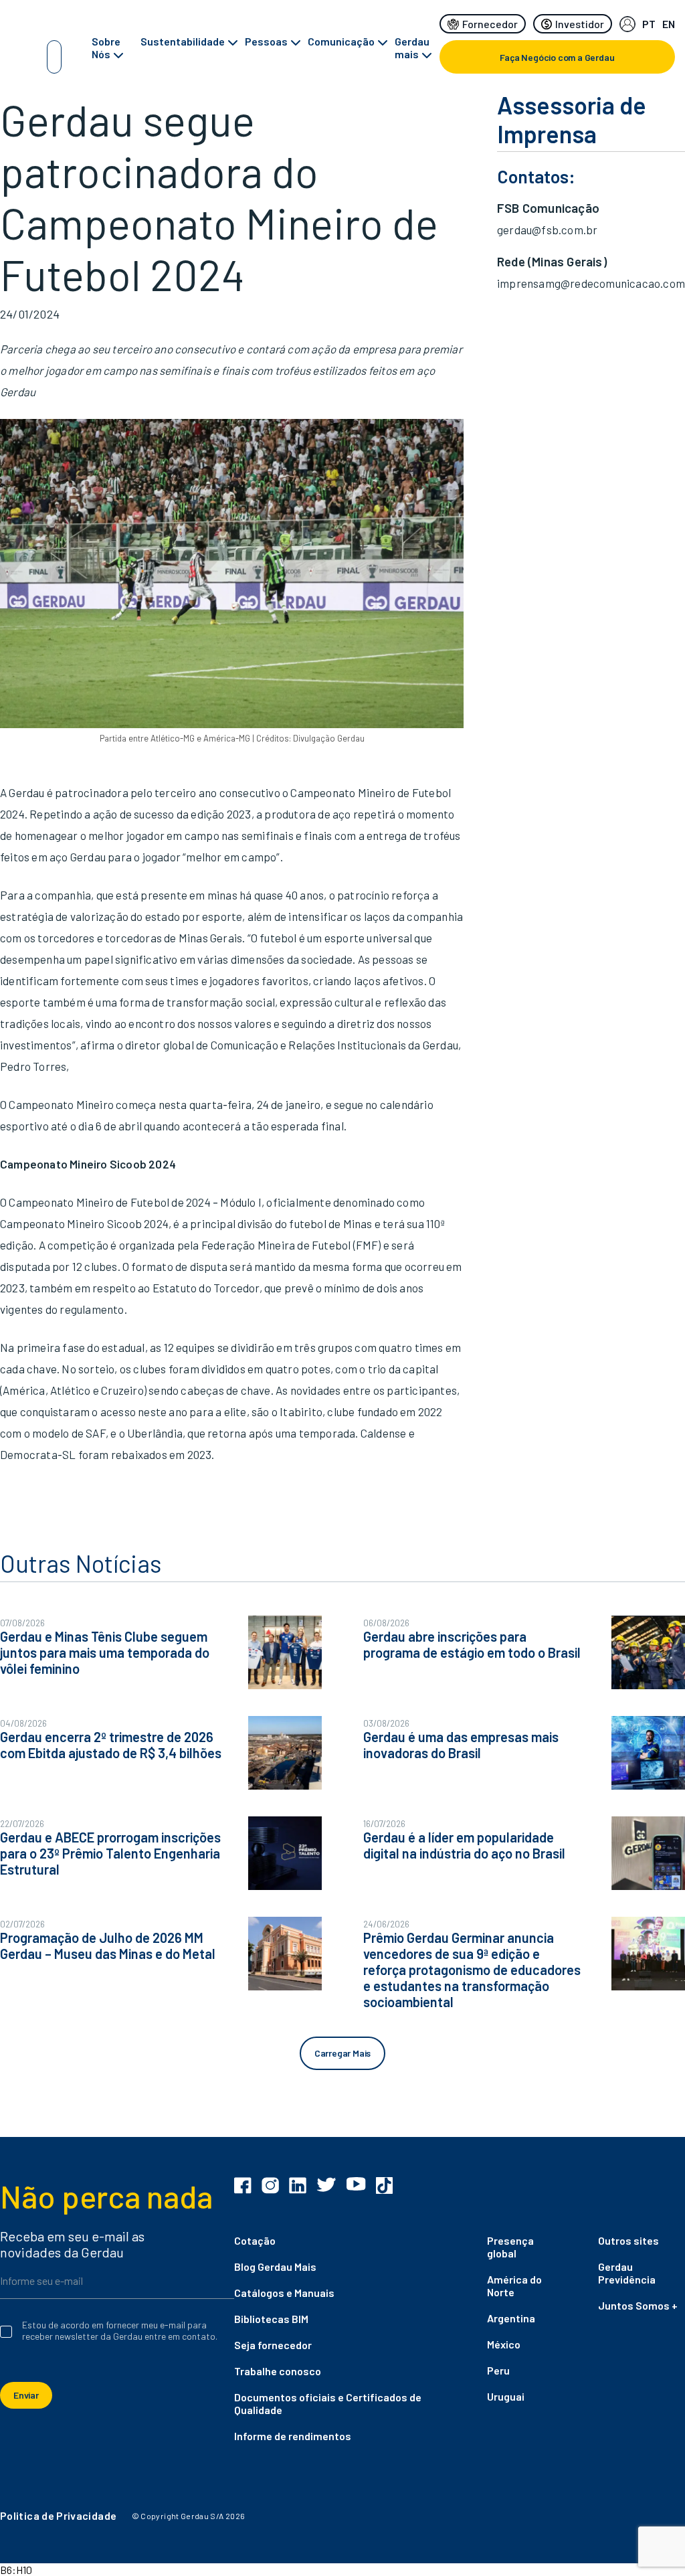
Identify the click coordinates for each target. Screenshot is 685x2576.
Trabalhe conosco (278, 2371)
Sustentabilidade (183, 41)
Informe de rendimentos (293, 2436)
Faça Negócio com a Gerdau (557, 57)
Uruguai (506, 2396)
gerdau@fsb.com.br (547, 230)
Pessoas (266, 41)
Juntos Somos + (638, 2305)
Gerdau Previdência (627, 2273)
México (504, 2344)
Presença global (510, 2247)
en (669, 24)
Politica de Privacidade (58, 2515)
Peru (498, 2370)
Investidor (580, 24)
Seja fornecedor (273, 2345)
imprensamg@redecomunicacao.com (591, 283)
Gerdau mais (412, 48)
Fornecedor (490, 24)
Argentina (511, 2318)
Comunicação (341, 41)
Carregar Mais (342, 2053)
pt (649, 24)
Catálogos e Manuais (284, 2293)
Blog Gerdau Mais (275, 2266)
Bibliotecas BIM (271, 2319)
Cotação (255, 2240)
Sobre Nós (106, 48)
